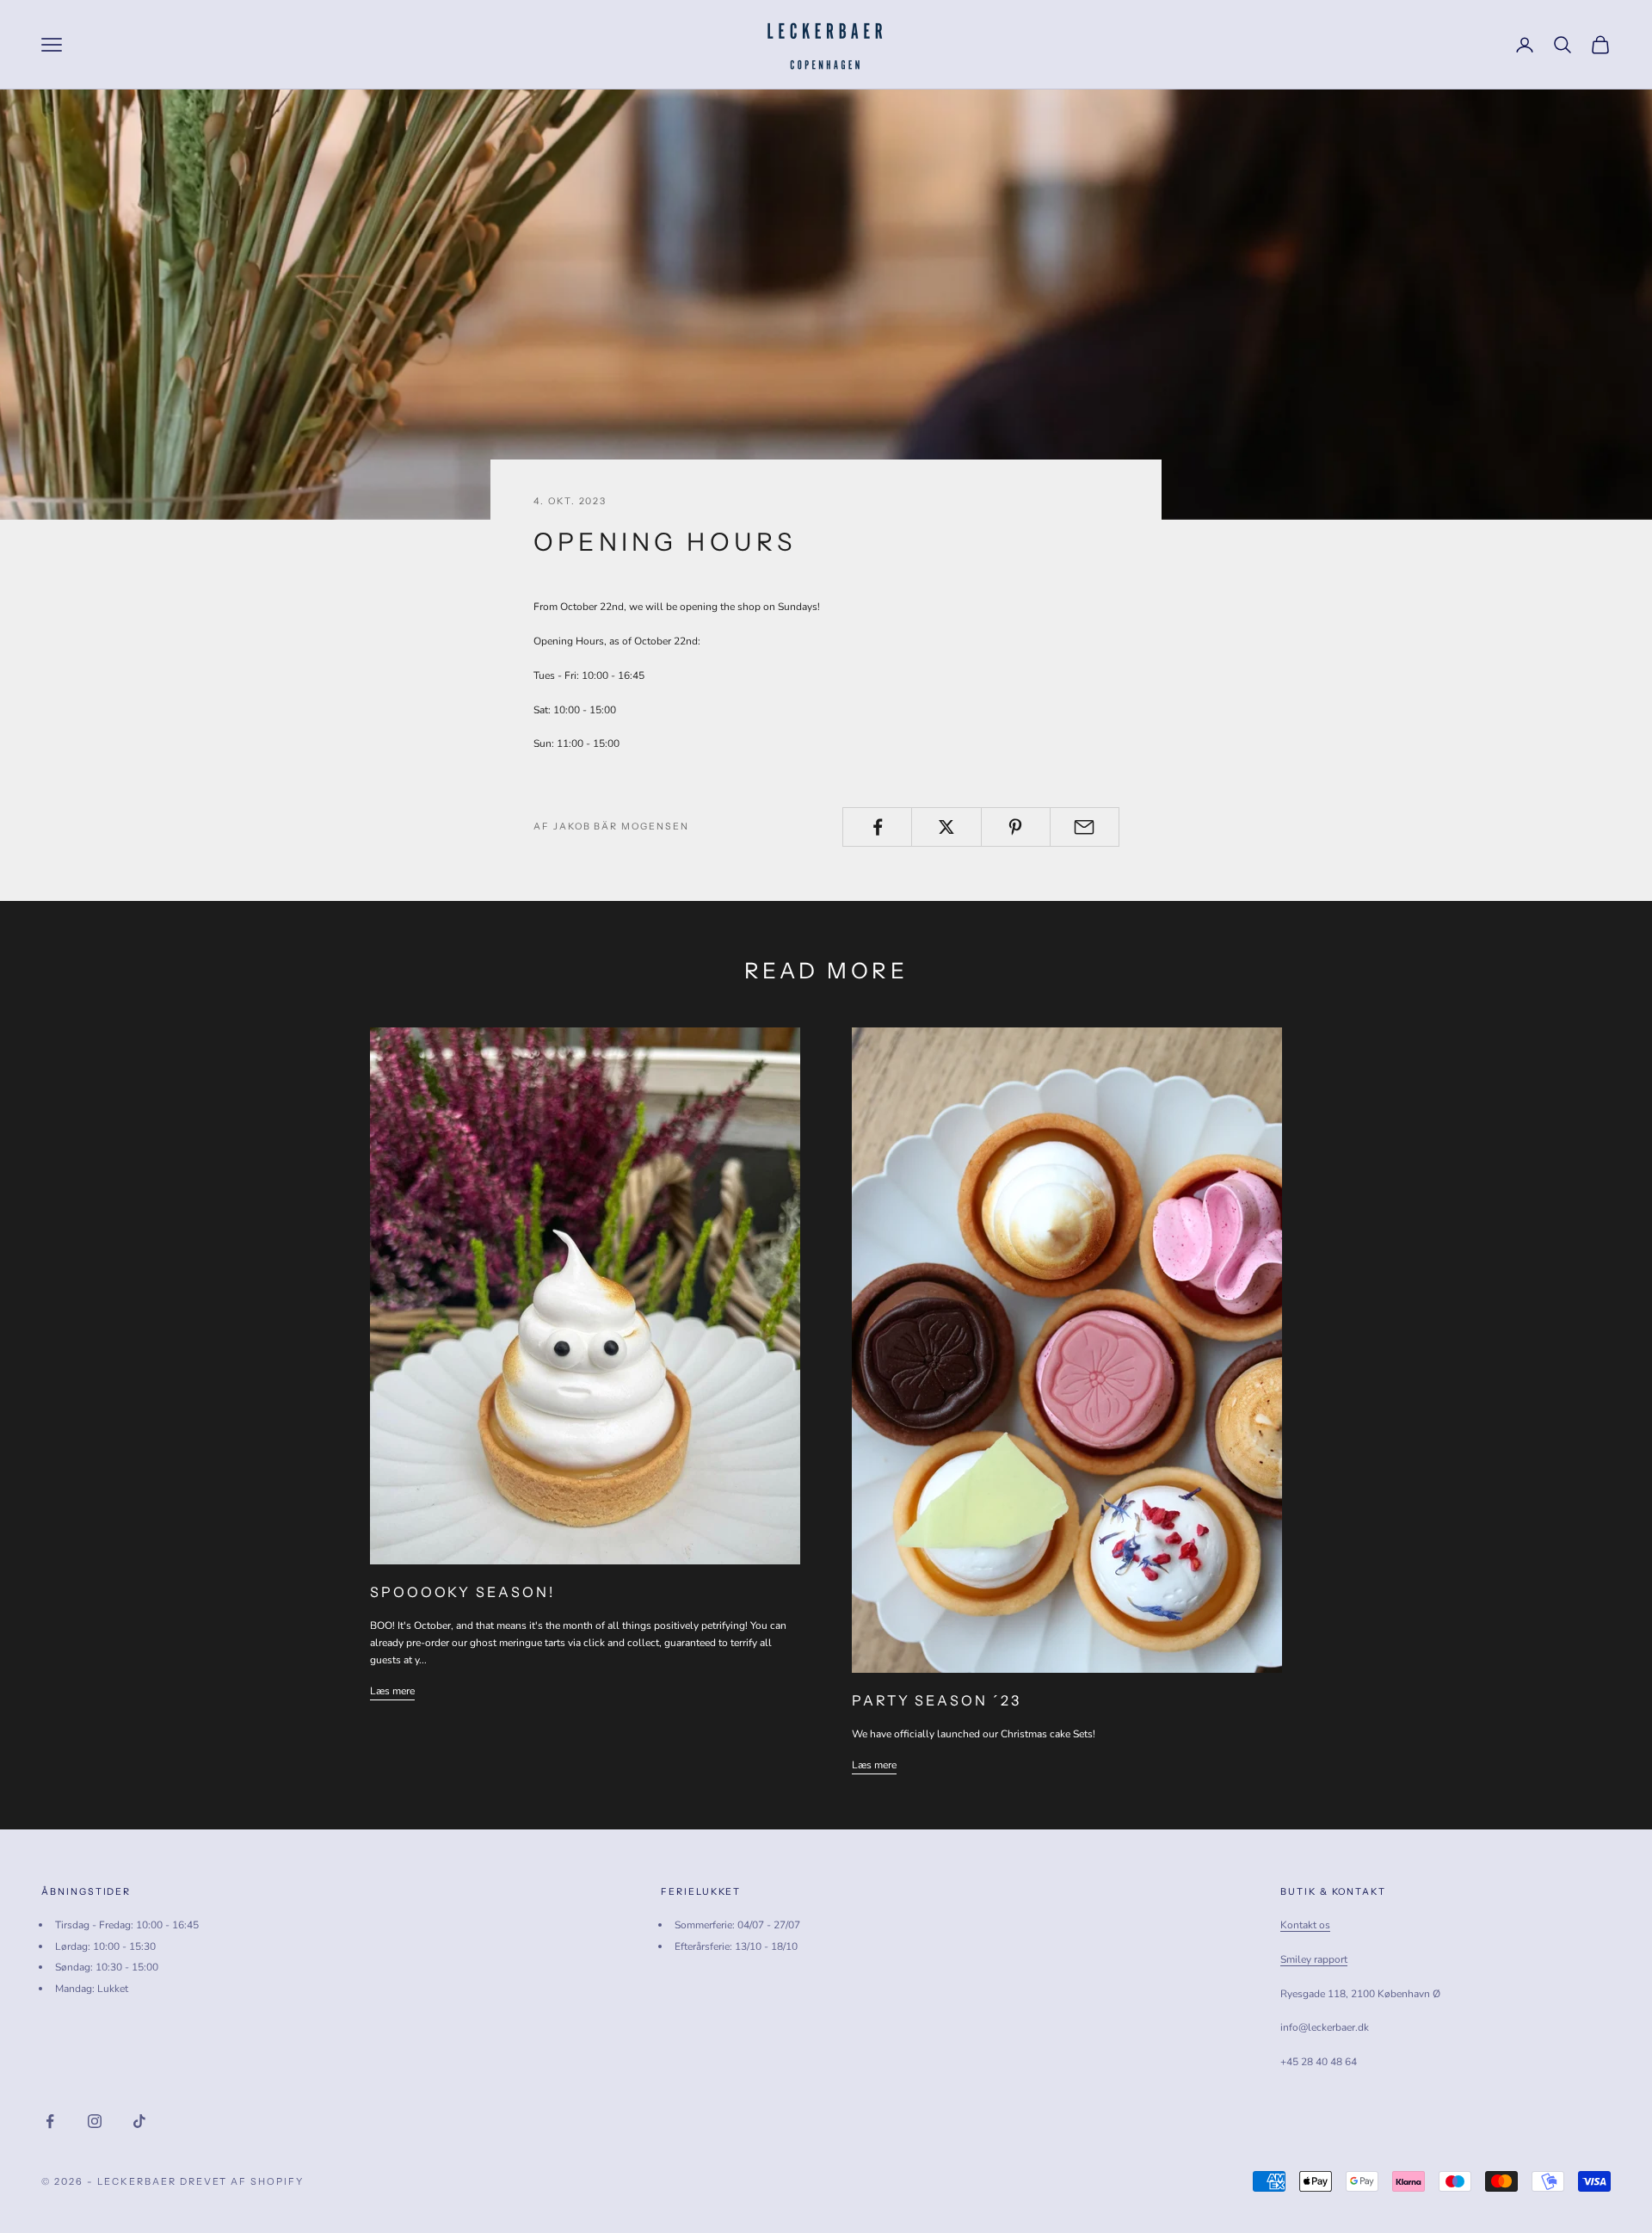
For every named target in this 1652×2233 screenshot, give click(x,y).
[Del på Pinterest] (1016, 827)
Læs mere (392, 1691)
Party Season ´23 (937, 1700)
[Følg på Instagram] (95, 2121)
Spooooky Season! (462, 1592)
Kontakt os (1305, 1925)
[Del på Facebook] (877, 827)
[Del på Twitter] (946, 827)
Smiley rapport (1314, 1959)
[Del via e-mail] (1085, 827)
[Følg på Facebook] (50, 2121)
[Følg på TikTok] (139, 2121)
